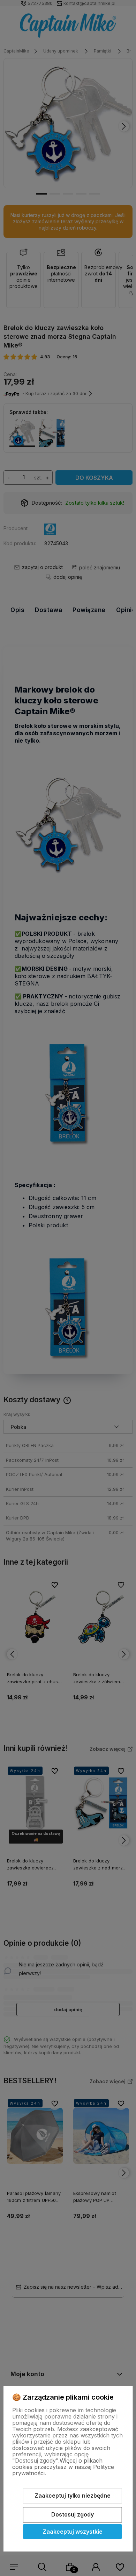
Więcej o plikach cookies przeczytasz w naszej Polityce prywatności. (63, 2467)
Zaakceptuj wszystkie (73, 2532)
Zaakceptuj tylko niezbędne (73, 2496)
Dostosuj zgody (73, 2514)
